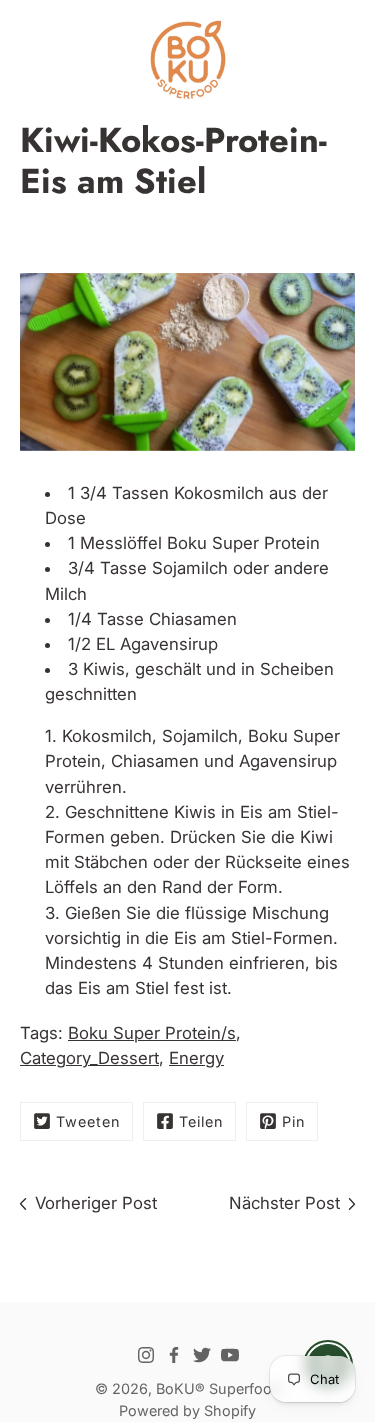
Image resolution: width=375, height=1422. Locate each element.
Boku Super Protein (243, 543)
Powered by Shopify (187, 1410)
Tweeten (88, 1121)
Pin (293, 1121)
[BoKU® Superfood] (187, 60)
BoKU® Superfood (218, 1388)
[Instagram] (146, 1355)
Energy (196, 1058)
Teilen (201, 1121)
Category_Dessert (89, 1058)
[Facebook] (174, 1355)
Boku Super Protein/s (152, 1033)
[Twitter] (202, 1355)
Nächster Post (284, 1203)
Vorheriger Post (96, 1203)
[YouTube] (230, 1355)
